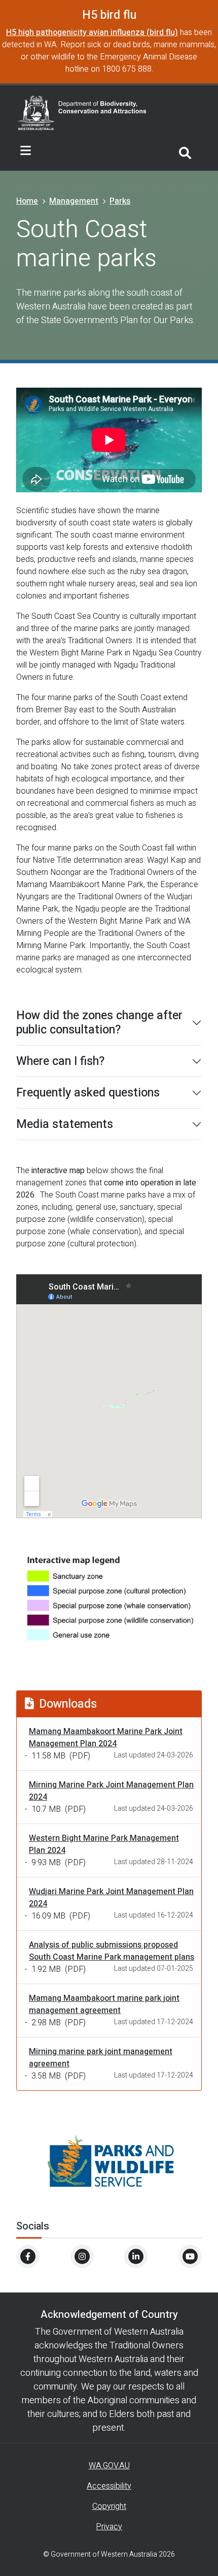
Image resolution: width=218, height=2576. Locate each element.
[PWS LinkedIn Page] (136, 2256)
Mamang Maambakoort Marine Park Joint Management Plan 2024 (106, 1738)
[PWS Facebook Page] (28, 2256)
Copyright (109, 2506)
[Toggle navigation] (26, 151)
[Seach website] (185, 151)
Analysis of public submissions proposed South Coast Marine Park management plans (112, 1951)
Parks (120, 201)
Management (74, 201)
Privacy (109, 2527)
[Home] (82, 112)
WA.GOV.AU (109, 2466)
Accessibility (109, 2486)
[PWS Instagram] (82, 2256)
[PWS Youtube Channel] (190, 2256)
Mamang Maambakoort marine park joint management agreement (104, 2004)
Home (27, 201)
